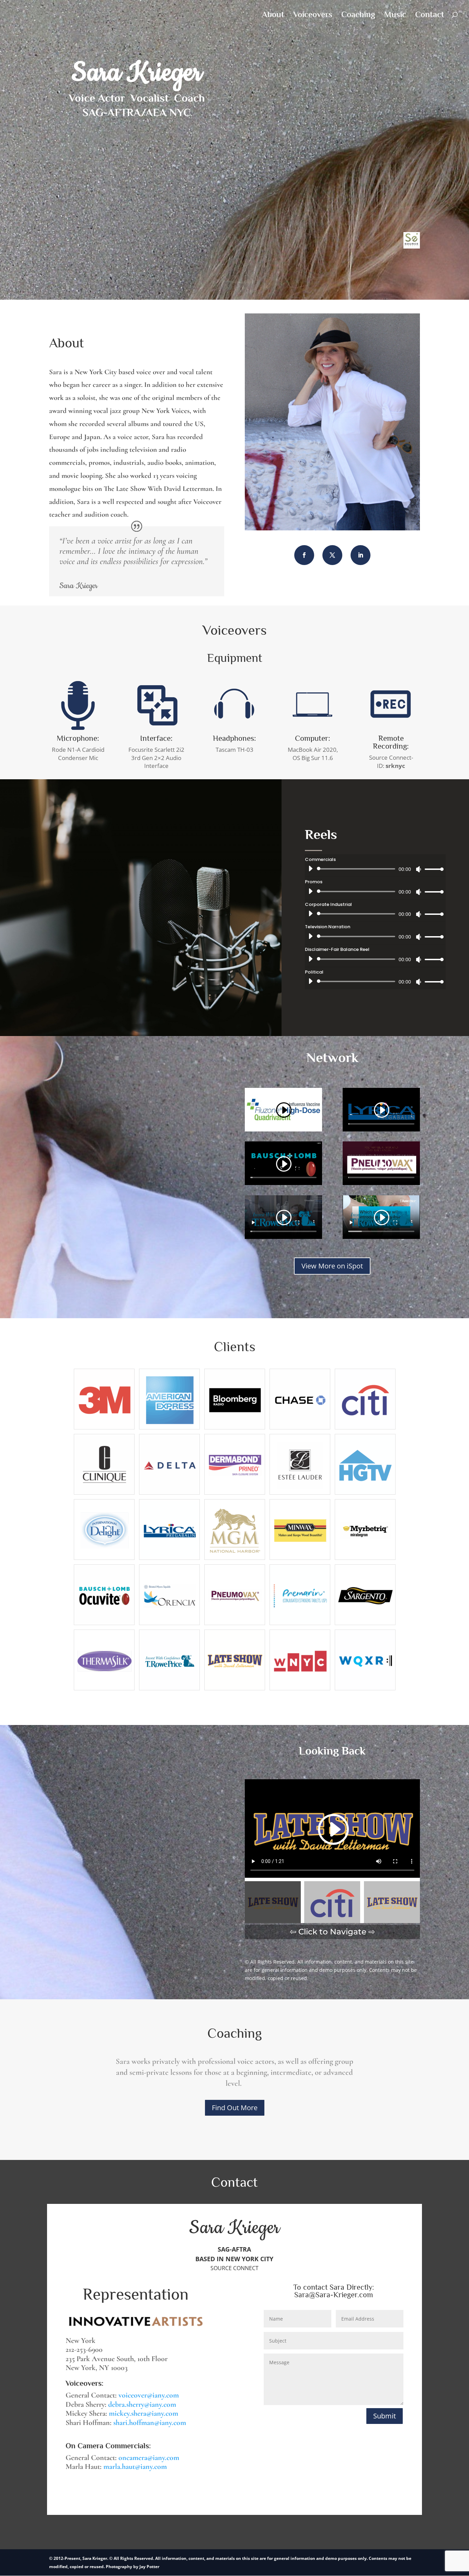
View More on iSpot (332, 1266)
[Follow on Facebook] (304, 555)
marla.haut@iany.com (135, 2466)
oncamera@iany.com (149, 2458)
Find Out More (235, 2108)
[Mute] (419, 869)
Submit (385, 2416)
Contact (430, 15)
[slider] (432, 869)
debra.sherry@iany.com (142, 2404)
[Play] (310, 869)
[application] (373, 869)
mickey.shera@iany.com (144, 2413)
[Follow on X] (332, 555)
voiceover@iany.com (149, 2395)
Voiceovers (313, 15)
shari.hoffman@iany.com (150, 2423)
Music (395, 15)
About (273, 15)
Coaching (358, 15)
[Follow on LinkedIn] (361, 555)
